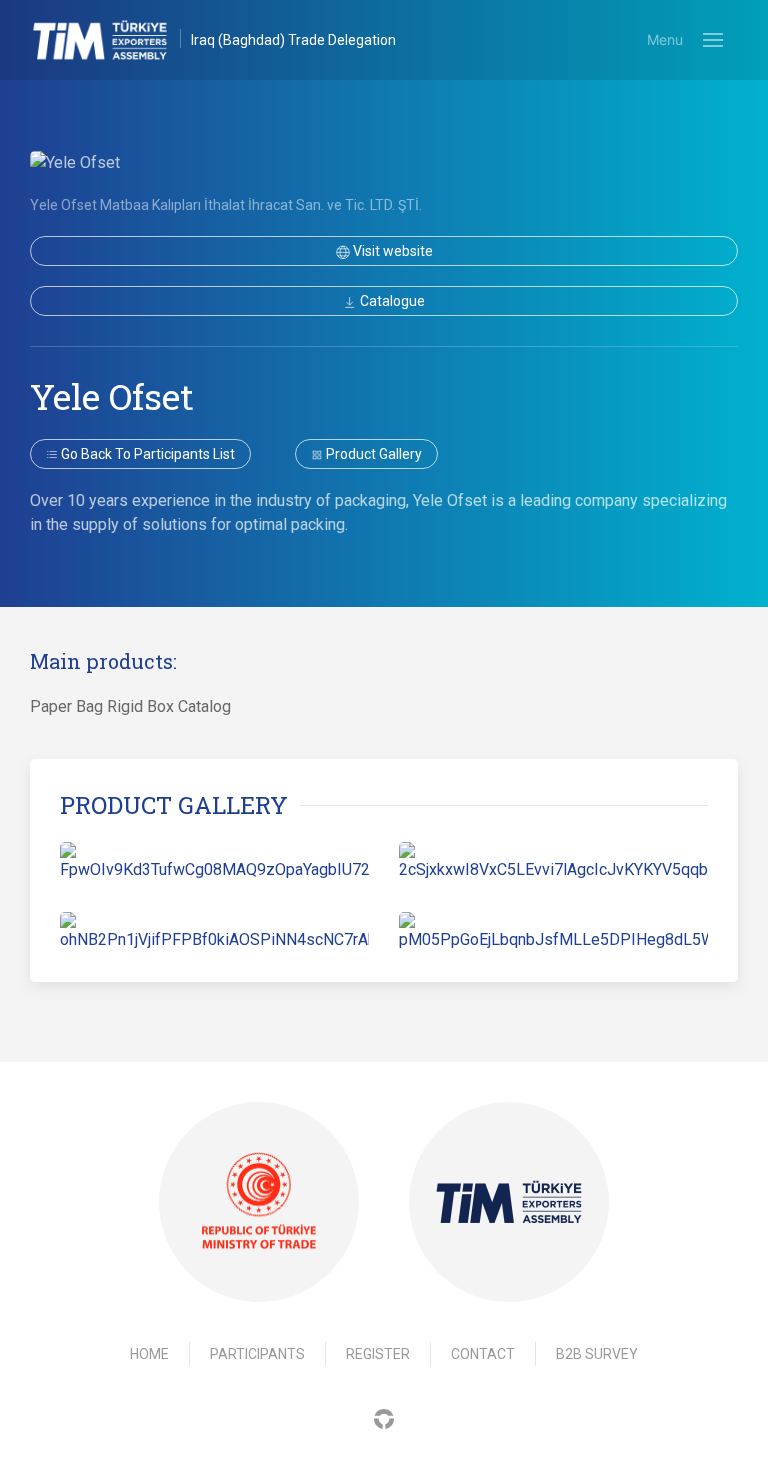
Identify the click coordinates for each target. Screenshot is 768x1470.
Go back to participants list (146, 454)
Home (149, 1354)
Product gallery (372, 454)
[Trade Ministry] (259, 1202)
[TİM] (509, 1202)
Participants (257, 1354)
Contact (483, 1354)
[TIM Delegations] (110, 40)
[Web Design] (384, 1417)
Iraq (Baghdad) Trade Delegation (293, 40)
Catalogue (391, 301)
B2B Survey (597, 1354)
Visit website (391, 251)
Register (378, 1354)
